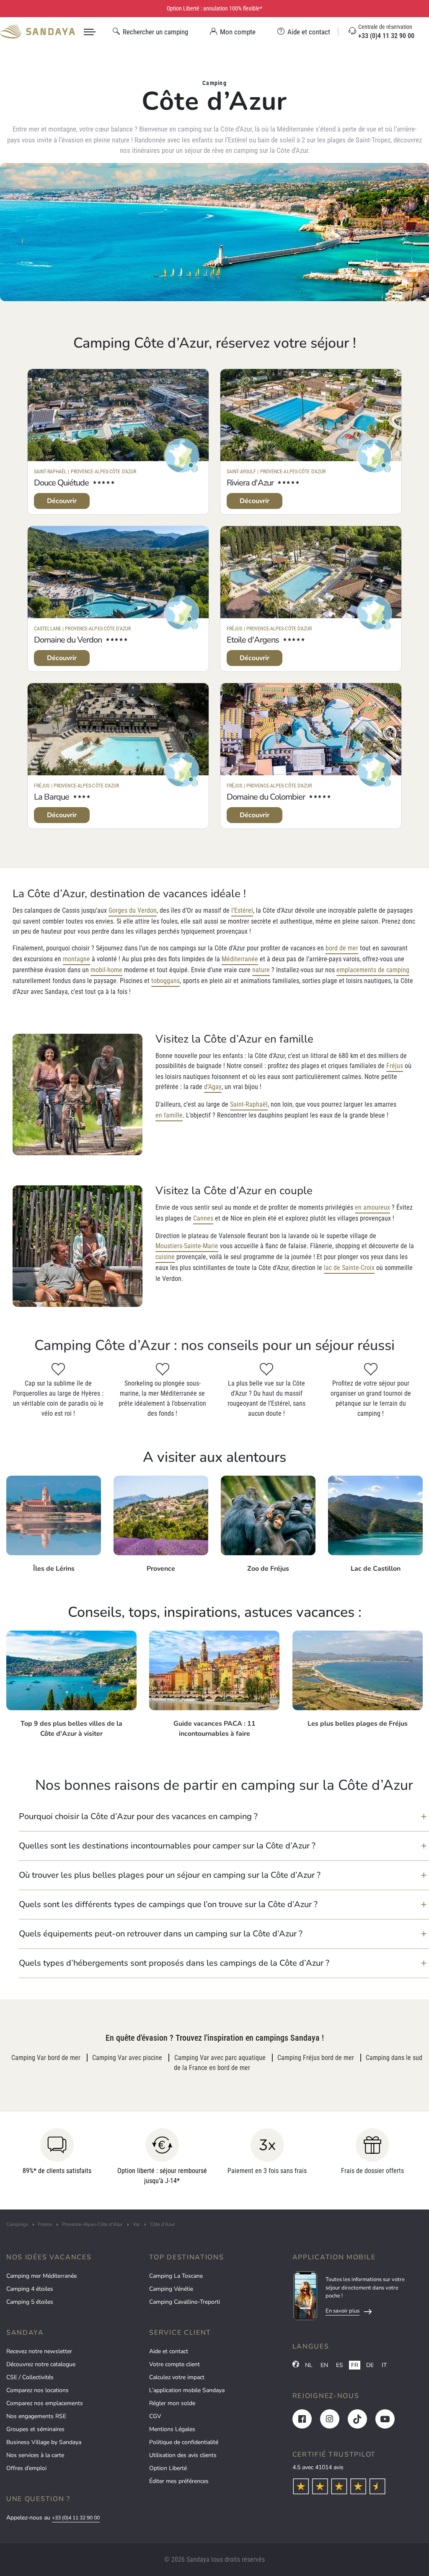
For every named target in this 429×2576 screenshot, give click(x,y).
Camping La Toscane (176, 2276)
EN (324, 2365)
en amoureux (372, 1207)
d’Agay (213, 1087)
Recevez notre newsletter (39, 2351)
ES (340, 2365)
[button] (224, 1817)
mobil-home (106, 970)
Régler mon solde (172, 2403)
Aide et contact (169, 2351)
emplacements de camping (373, 970)
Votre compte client (174, 2364)
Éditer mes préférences (179, 2481)
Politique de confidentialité (184, 2442)
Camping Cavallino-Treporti (185, 2302)
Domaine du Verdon (68, 640)
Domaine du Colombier (266, 797)
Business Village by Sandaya (44, 2442)
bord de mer (342, 948)
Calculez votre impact (177, 2377)
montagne (76, 959)
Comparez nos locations (37, 2390)
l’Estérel (242, 910)
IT (384, 2365)
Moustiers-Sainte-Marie (187, 1246)
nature (261, 970)
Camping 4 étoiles (30, 2289)
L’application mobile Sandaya (187, 2390)
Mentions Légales (172, 2429)
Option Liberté (168, 2468)
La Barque (52, 797)
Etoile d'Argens (253, 640)
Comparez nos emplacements (45, 2403)
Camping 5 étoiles (30, 2302)
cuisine (165, 1257)
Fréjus (395, 1066)
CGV (155, 2416)
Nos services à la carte (35, 2455)
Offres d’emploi (26, 2468)
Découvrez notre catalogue (41, 2364)
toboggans (165, 981)
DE (370, 2365)
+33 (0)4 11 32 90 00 (76, 2518)
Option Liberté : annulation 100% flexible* (214, 8)
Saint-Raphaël (249, 1104)
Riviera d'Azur (250, 483)
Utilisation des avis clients (183, 2455)
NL (309, 2365)
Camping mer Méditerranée (41, 2276)
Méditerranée (240, 959)
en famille (169, 1115)
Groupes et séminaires (35, 2429)
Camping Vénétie (171, 2289)
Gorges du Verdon (133, 910)
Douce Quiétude (61, 483)
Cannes (203, 1218)
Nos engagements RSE (36, 2416)
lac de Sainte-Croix (349, 1268)
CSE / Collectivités (30, 2377)
